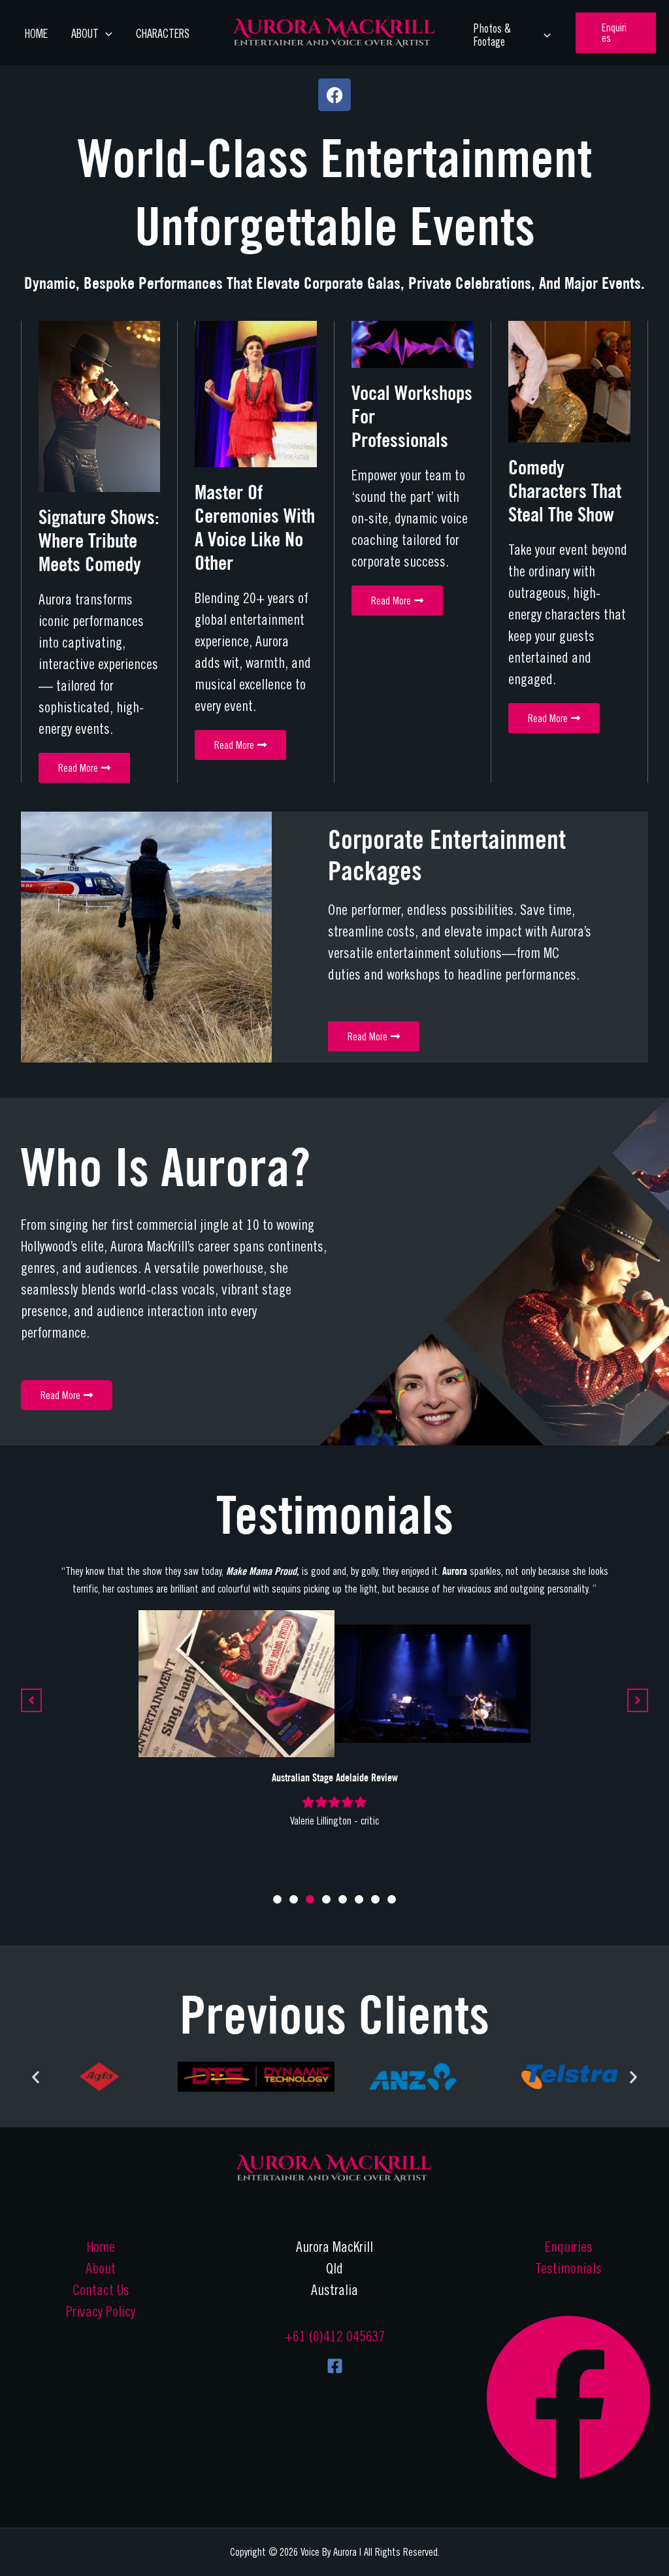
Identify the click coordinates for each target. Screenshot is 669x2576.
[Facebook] (335, 2366)
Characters (163, 34)
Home (36, 34)
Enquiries (569, 2247)
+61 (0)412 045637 (335, 2336)
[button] (616, 33)
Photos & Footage (492, 35)
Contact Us (101, 2290)
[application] (106, 34)
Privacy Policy (101, 2311)
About (101, 2268)
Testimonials (568, 2268)
